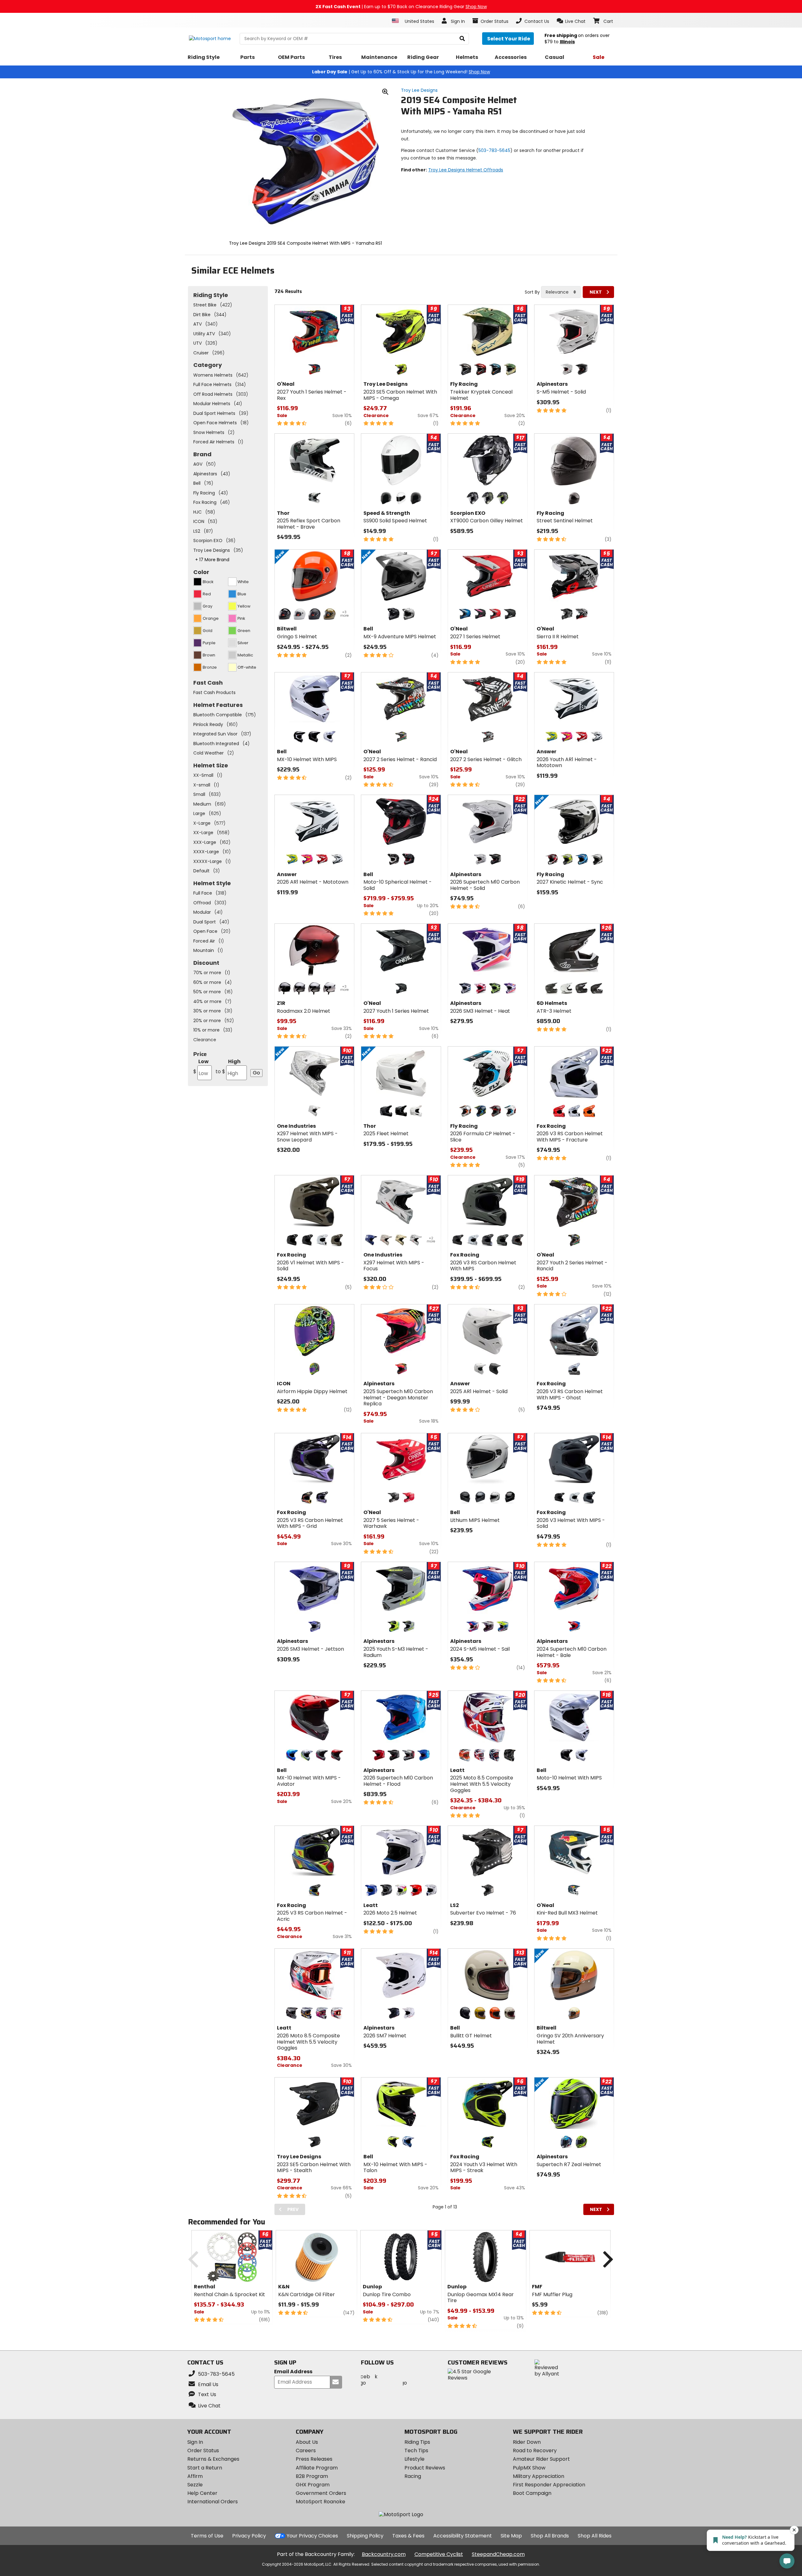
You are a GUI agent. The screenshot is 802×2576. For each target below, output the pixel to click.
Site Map (511, 2536)
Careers (306, 2451)
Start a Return (205, 2468)
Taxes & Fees (408, 2536)
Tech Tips (416, 2451)
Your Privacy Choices (312, 2536)
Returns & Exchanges (213, 2459)
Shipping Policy (365, 2536)
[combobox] (561, 292)
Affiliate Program (317, 2468)
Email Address (293, 2372)
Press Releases (314, 2459)
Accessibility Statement (463, 2536)
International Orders (213, 2502)
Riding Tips (417, 2442)
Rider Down (527, 2442)
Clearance (205, 1040)
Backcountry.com (384, 2554)
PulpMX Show (529, 2468)
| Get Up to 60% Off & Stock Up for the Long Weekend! (401, 72)
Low (201, 1066)
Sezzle (195, 2485)
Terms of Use (207, 2536)
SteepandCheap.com (498, 2554)
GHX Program (313, 2485)
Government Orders (321, 2493)
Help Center (202, 2493)
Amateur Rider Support (541, 2459)
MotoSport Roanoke (320, 2502)
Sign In (195, 2442)
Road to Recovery (535, 2451)
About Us (307, 2442)
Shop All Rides (595, 2536)
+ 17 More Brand (212, 560)
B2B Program (312, 2476)
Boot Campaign (532, 2493)
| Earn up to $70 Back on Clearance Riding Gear (401, 7)
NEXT (596, 292)
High (228, 1066)
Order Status (203, 2451)
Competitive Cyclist (439, 2554)
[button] (571, 21)
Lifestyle (414, 2459)
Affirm (195, 2476)
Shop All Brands (550, 2536)
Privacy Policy (249, 2536)
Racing (413, 2476)
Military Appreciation (539, 2476)
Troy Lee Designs (419, 90)
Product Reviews (425, 2468)
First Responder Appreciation (549, 2485)
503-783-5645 (494, 150)
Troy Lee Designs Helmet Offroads (466, 170)
